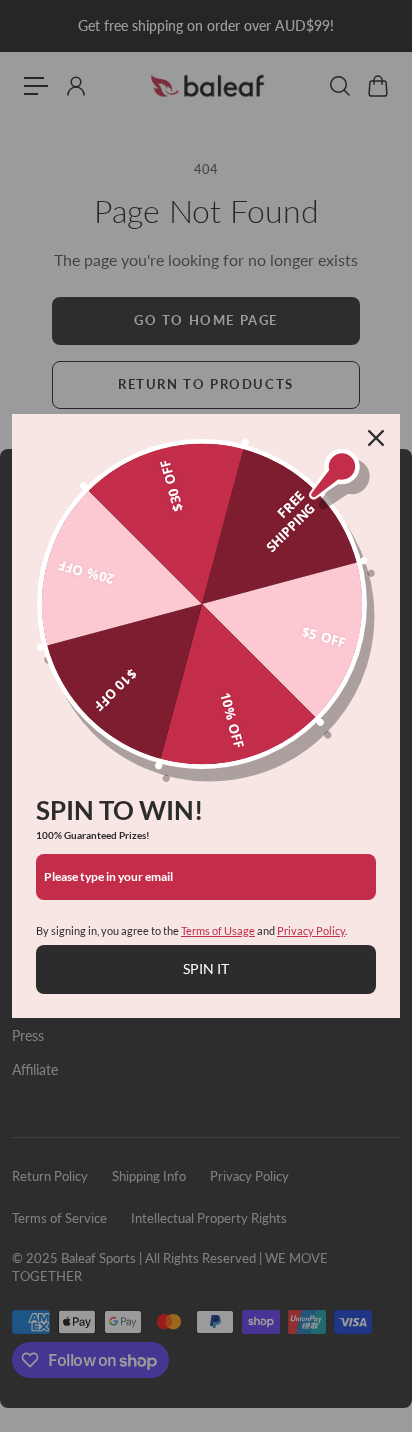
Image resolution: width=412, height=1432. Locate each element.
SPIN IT (206, 968)
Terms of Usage (218, 930)
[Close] (376, 438)
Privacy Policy (311, 930)
